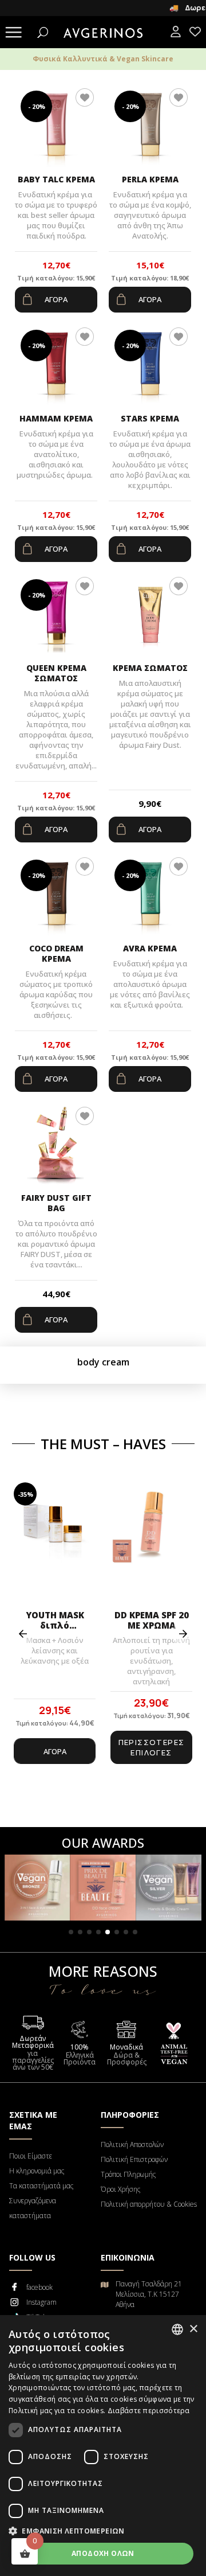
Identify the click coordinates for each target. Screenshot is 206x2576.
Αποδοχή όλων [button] (103, 2553)
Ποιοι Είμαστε (31, 2156)
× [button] (193, 2329)
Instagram (41, 2302)
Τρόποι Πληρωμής (128, 2174)
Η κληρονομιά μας (37, 2171)
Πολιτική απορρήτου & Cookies (149, 2204)
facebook (39, 2287)
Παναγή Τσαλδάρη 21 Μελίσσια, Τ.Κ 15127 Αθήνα (149, 2294)
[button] (71, 1932)
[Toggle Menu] (14, 34)
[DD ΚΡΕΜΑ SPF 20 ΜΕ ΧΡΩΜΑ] (151, 1543)
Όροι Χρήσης (120, 2189)
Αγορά (56, 299)
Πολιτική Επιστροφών (134, 2159)
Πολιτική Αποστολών (132, 2144)
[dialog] (103, 2446)
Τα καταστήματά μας (41, 2186)
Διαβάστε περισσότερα (149, 2411)
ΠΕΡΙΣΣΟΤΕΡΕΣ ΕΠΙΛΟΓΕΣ (152, 1747)
